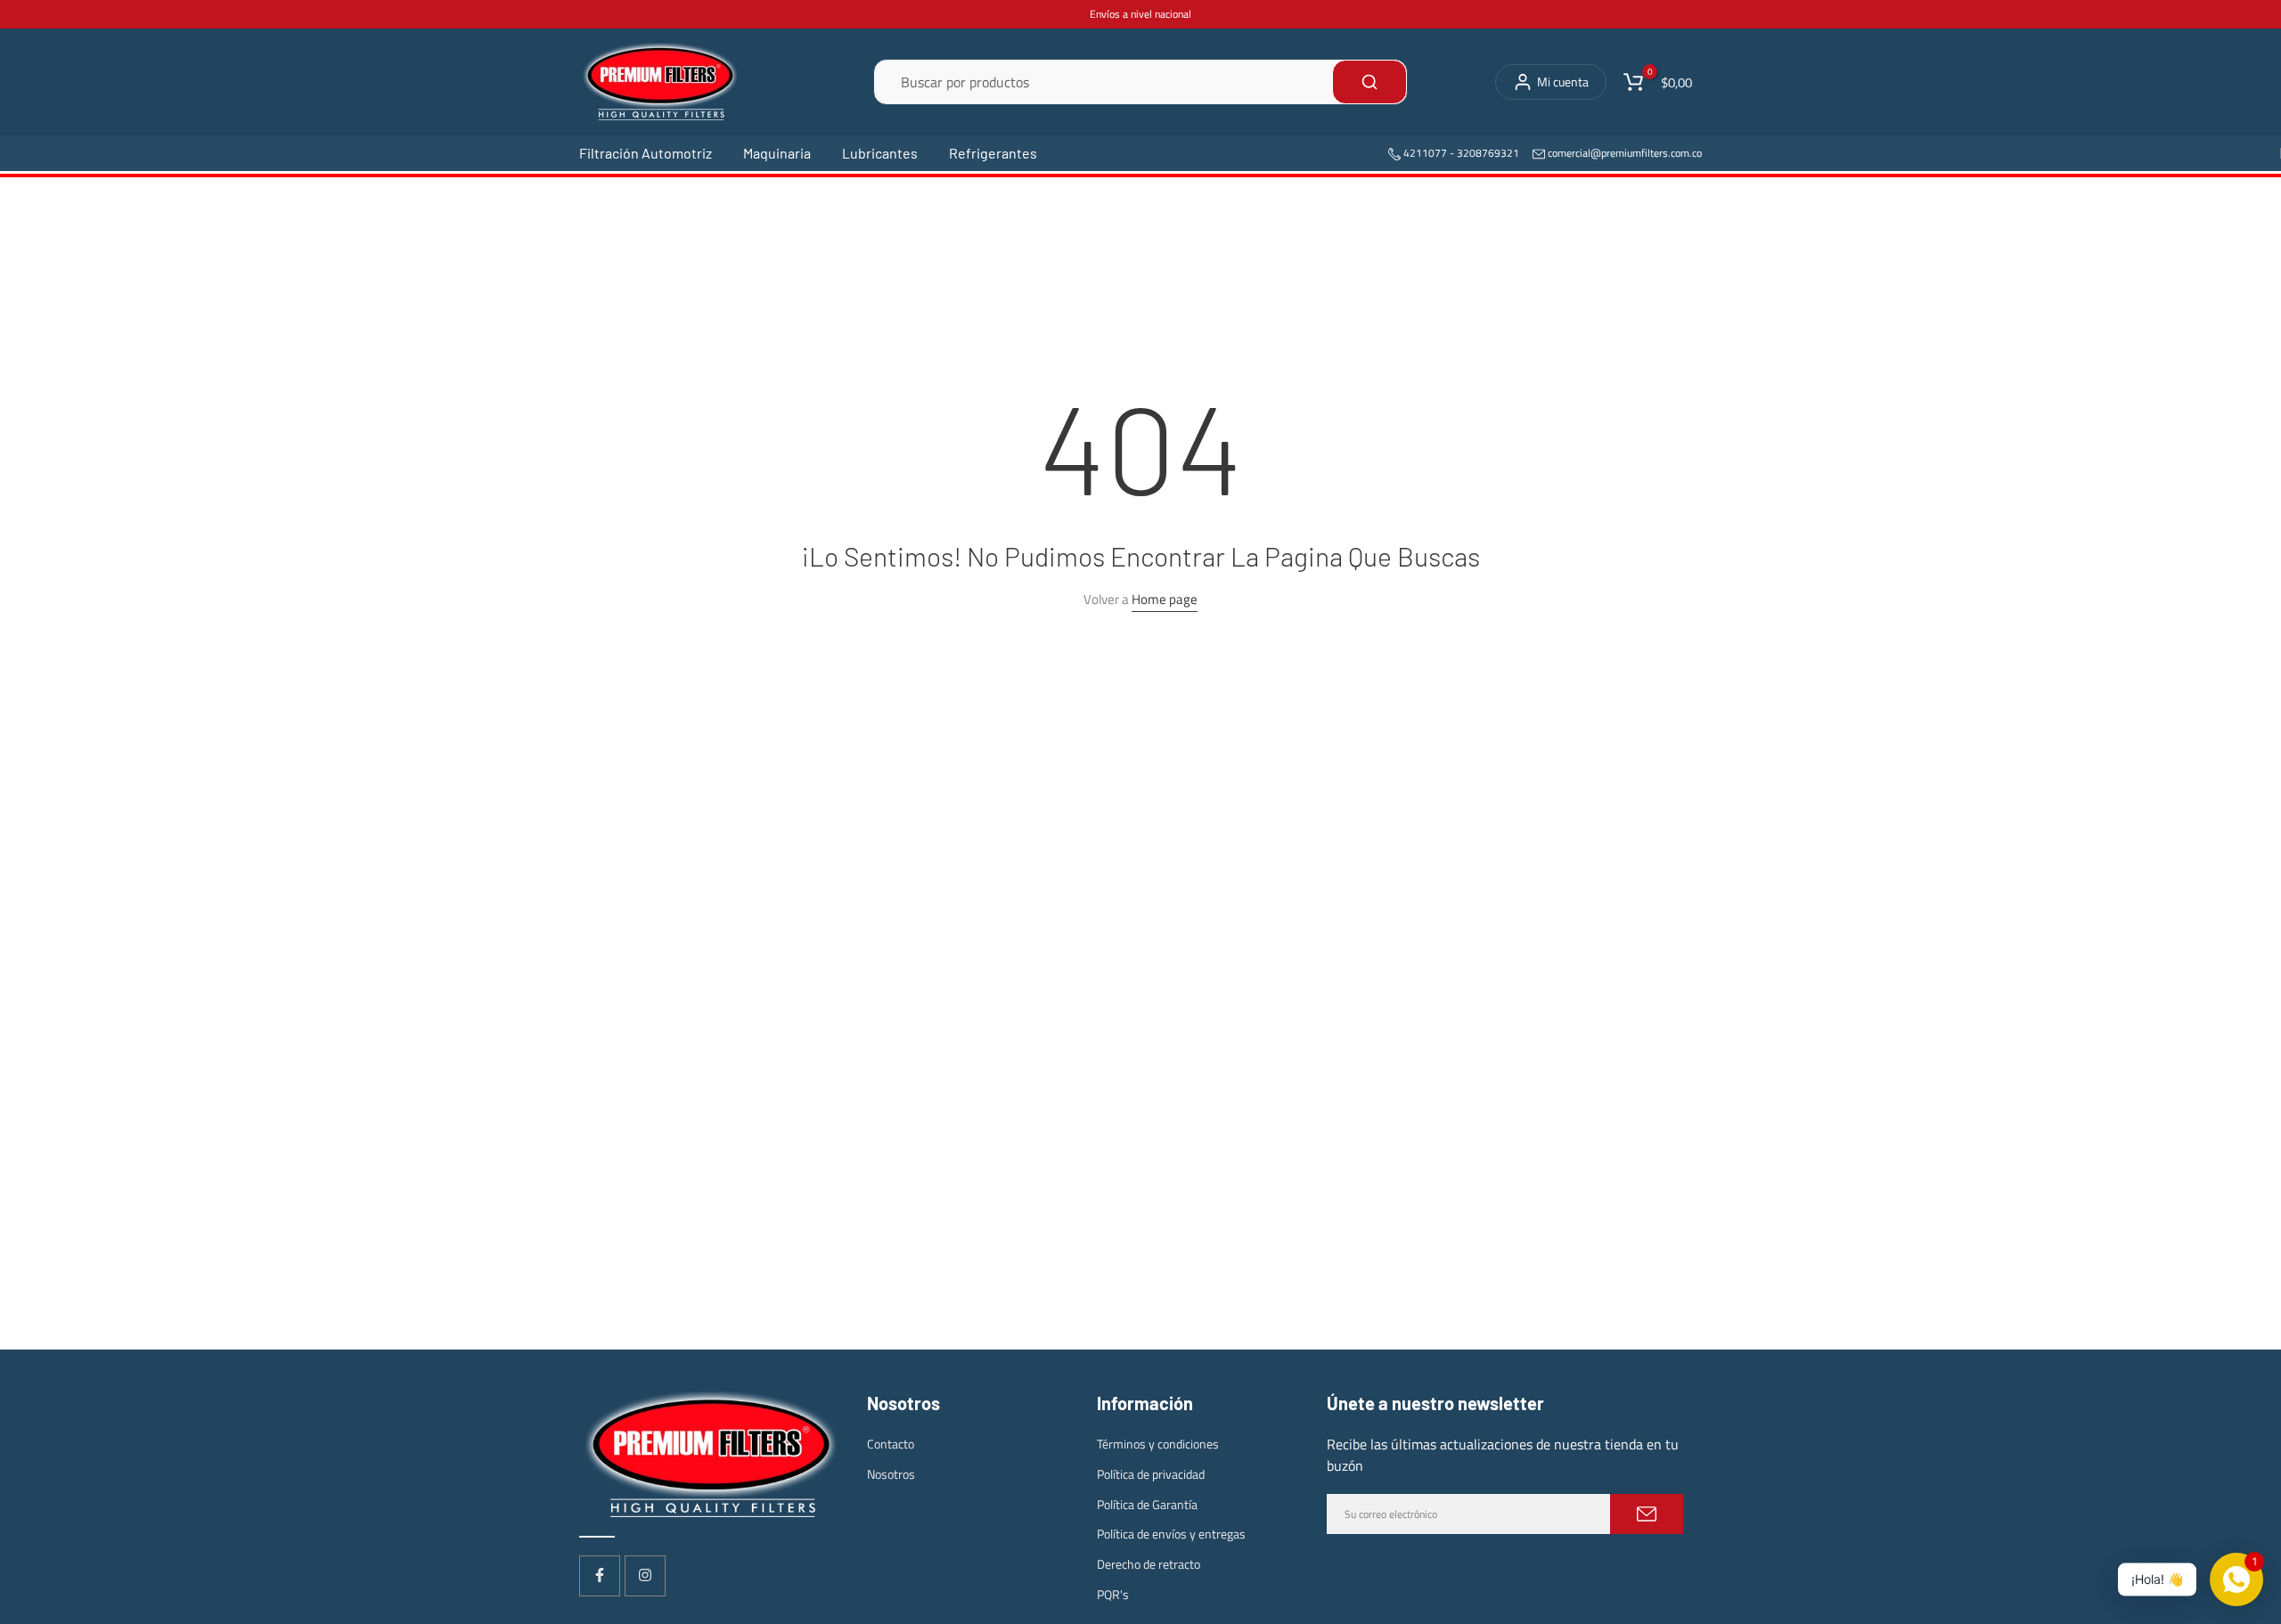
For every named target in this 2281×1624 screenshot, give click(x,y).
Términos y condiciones (1158, 1444)
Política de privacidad (1151, 1473)
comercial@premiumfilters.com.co (1625, 153)
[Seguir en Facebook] (600, 1575)
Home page (1165, 599)
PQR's (1113, 1593)
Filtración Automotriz (646, 153)
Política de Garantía (1147, 1503)
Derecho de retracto (1149, 1564)
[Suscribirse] (1647, 1514)
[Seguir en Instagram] (645, 1575)
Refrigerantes (993, 153)
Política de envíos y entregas (1171, 1534)
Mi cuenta (1563, 82)
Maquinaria (777, 153)
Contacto (891, 1444)
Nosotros (891, 1473)
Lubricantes (880, 153)
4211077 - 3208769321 (1460, 153)
